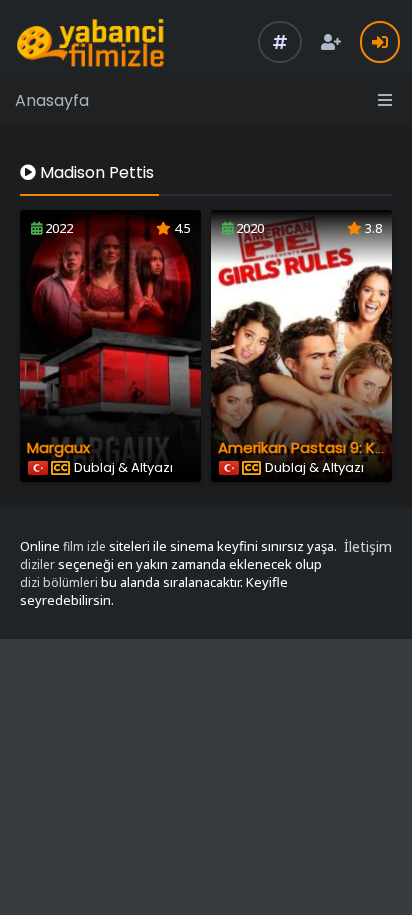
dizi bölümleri (59, 582)
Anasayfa (52, 100)
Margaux (58, 447)
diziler (37, 564)
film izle (84, 546)
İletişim (368, 546)
